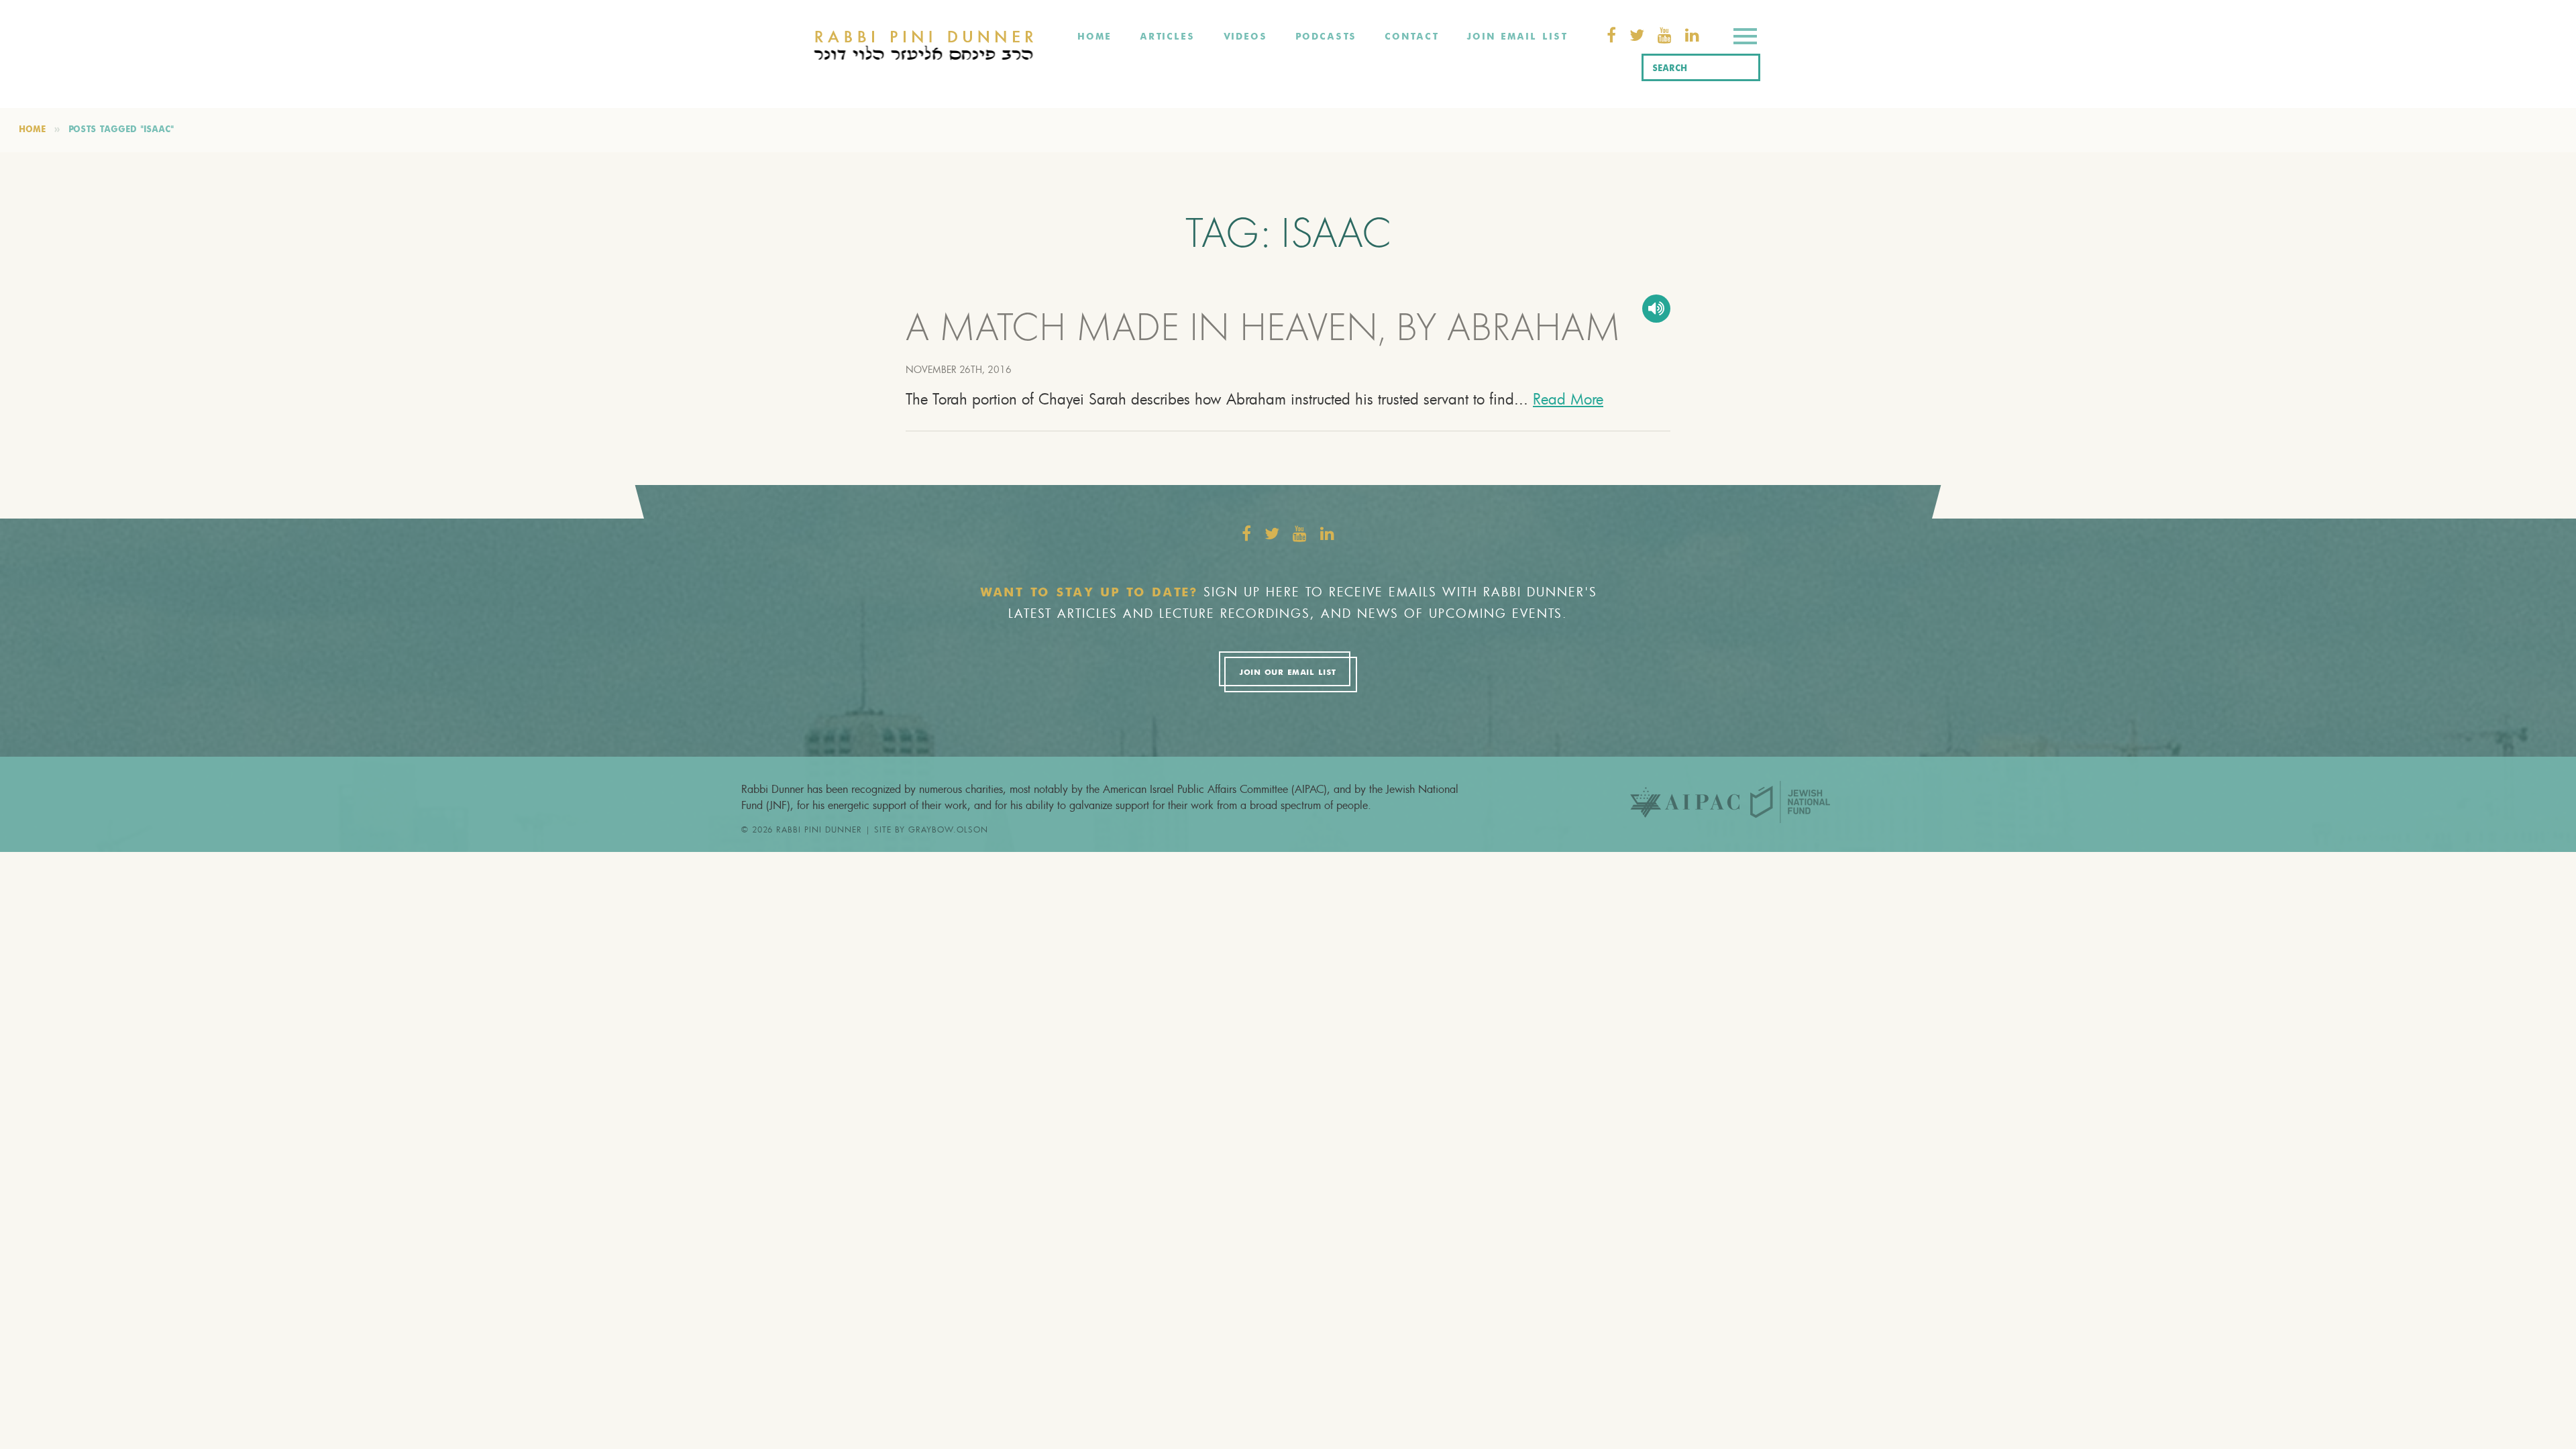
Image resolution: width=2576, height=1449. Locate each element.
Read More (1568, 399)
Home (1094, 37)
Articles (1167, 37)
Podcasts (1326, 37)
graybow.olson (948, 829)
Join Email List (1517, 37)
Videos (1245, 37)
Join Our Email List (1287, 673)
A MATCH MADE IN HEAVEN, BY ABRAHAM (1263, 331)
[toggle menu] (1745, 39)
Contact (1411, 37)
